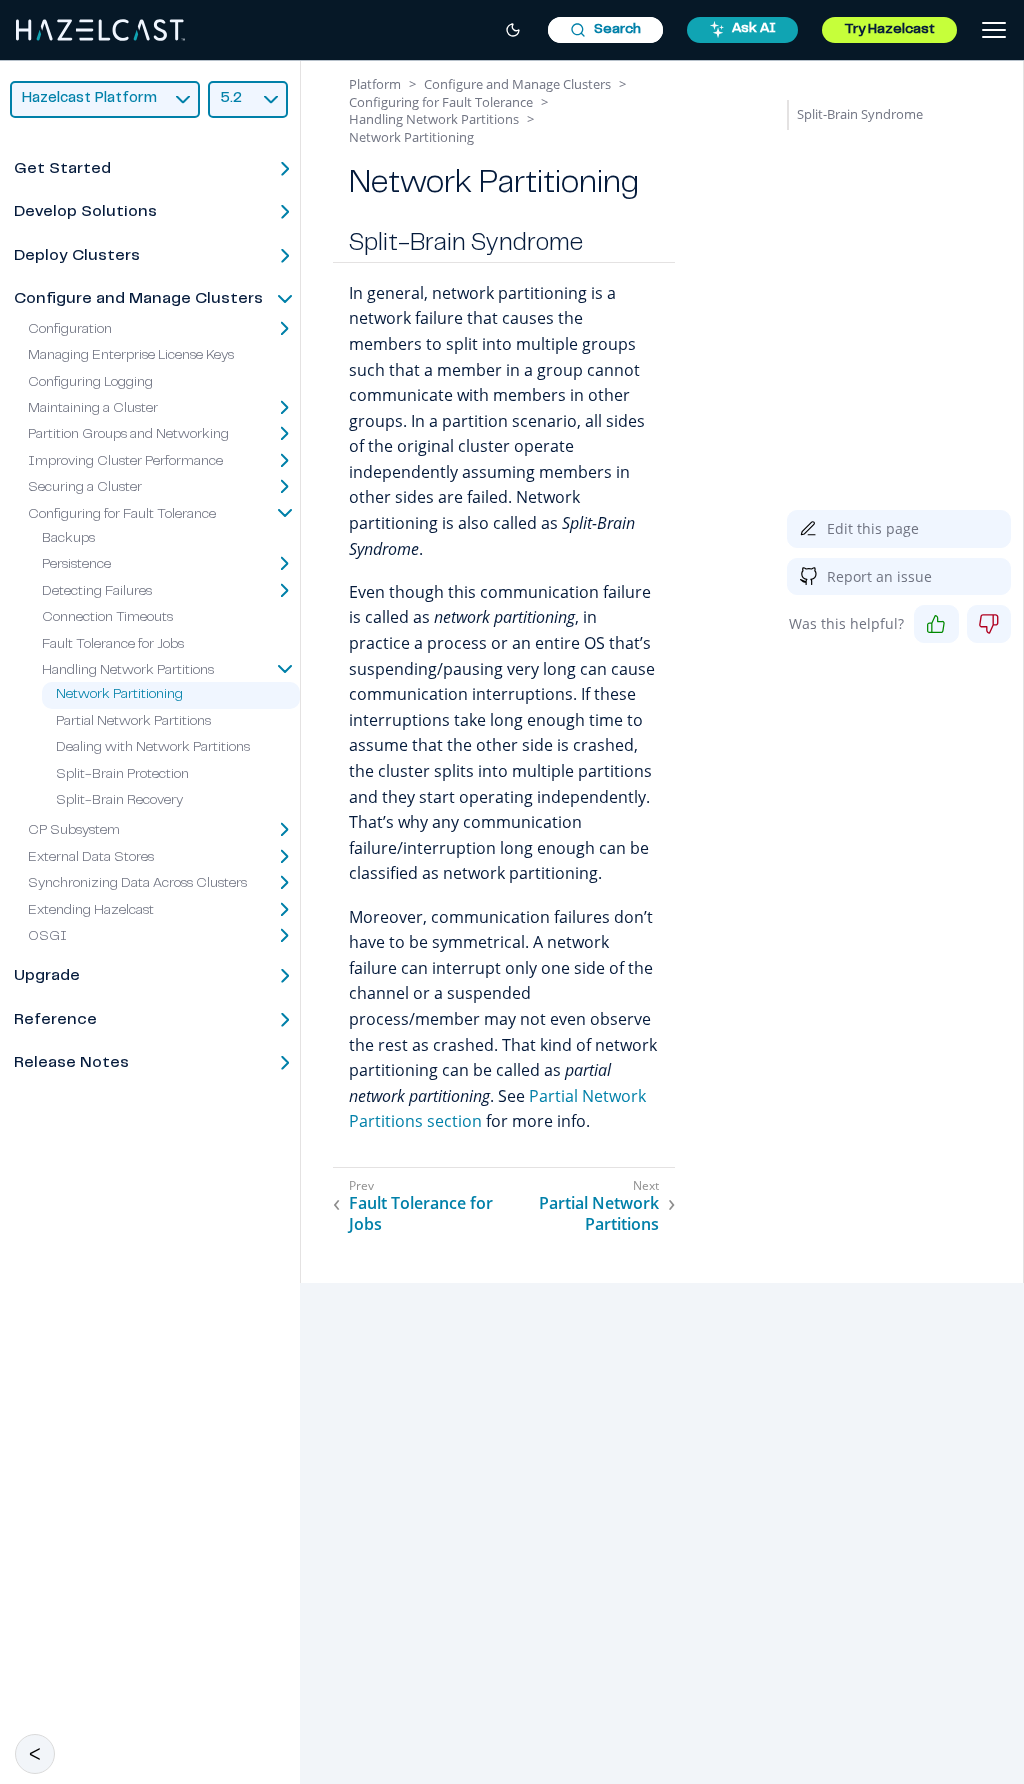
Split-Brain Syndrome (860, 114)
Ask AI (754, 29)
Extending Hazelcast (91, 911)
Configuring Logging (90, 383)
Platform (375, 84)
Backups (68, 539)
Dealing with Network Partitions (153, 748)
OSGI (47, 937)
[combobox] (605, 30)
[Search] (605, 30)
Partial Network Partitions (133, 722)
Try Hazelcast (889, 30)
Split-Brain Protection (122, 775)
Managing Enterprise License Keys (131, 356)
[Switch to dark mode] (513, 30)
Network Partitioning (119, 695)
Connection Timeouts (107, 618)
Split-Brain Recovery (119, 801)
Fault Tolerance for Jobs (113, 645)
